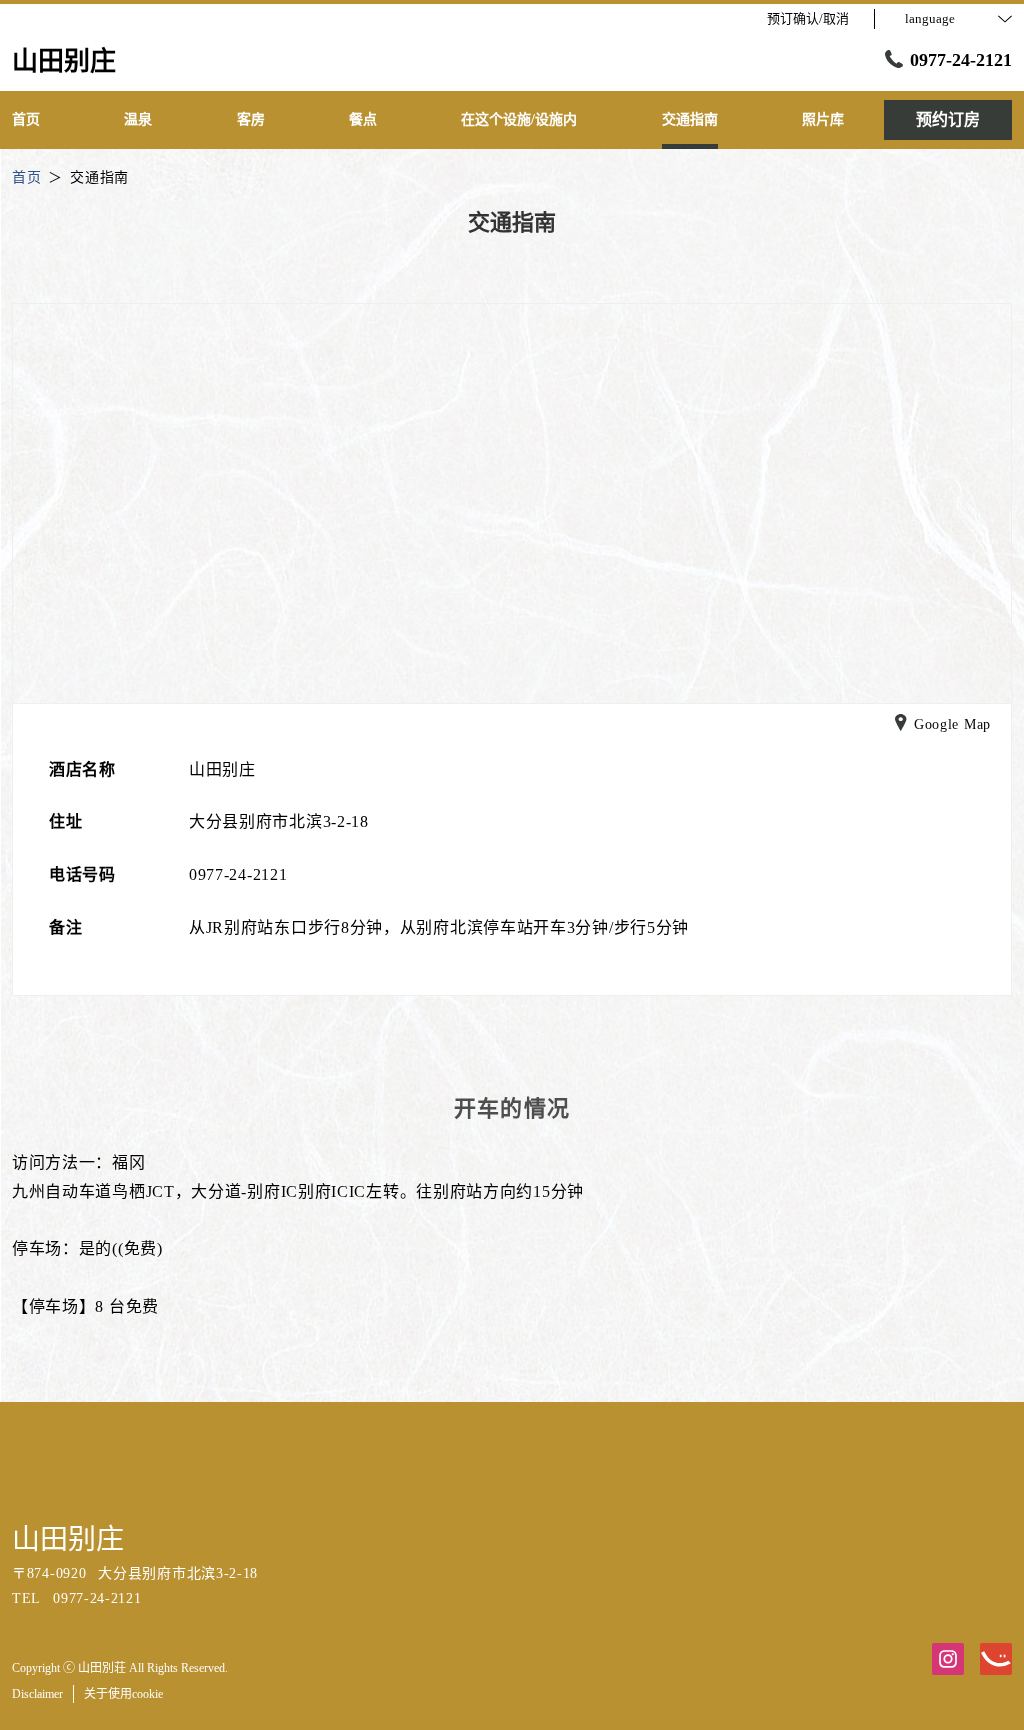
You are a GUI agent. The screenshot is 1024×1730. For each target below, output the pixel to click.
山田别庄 (68, 1539)
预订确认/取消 (808, 18)
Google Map (952, 724)
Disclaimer (37, 1694)
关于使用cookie (123, 1694)
